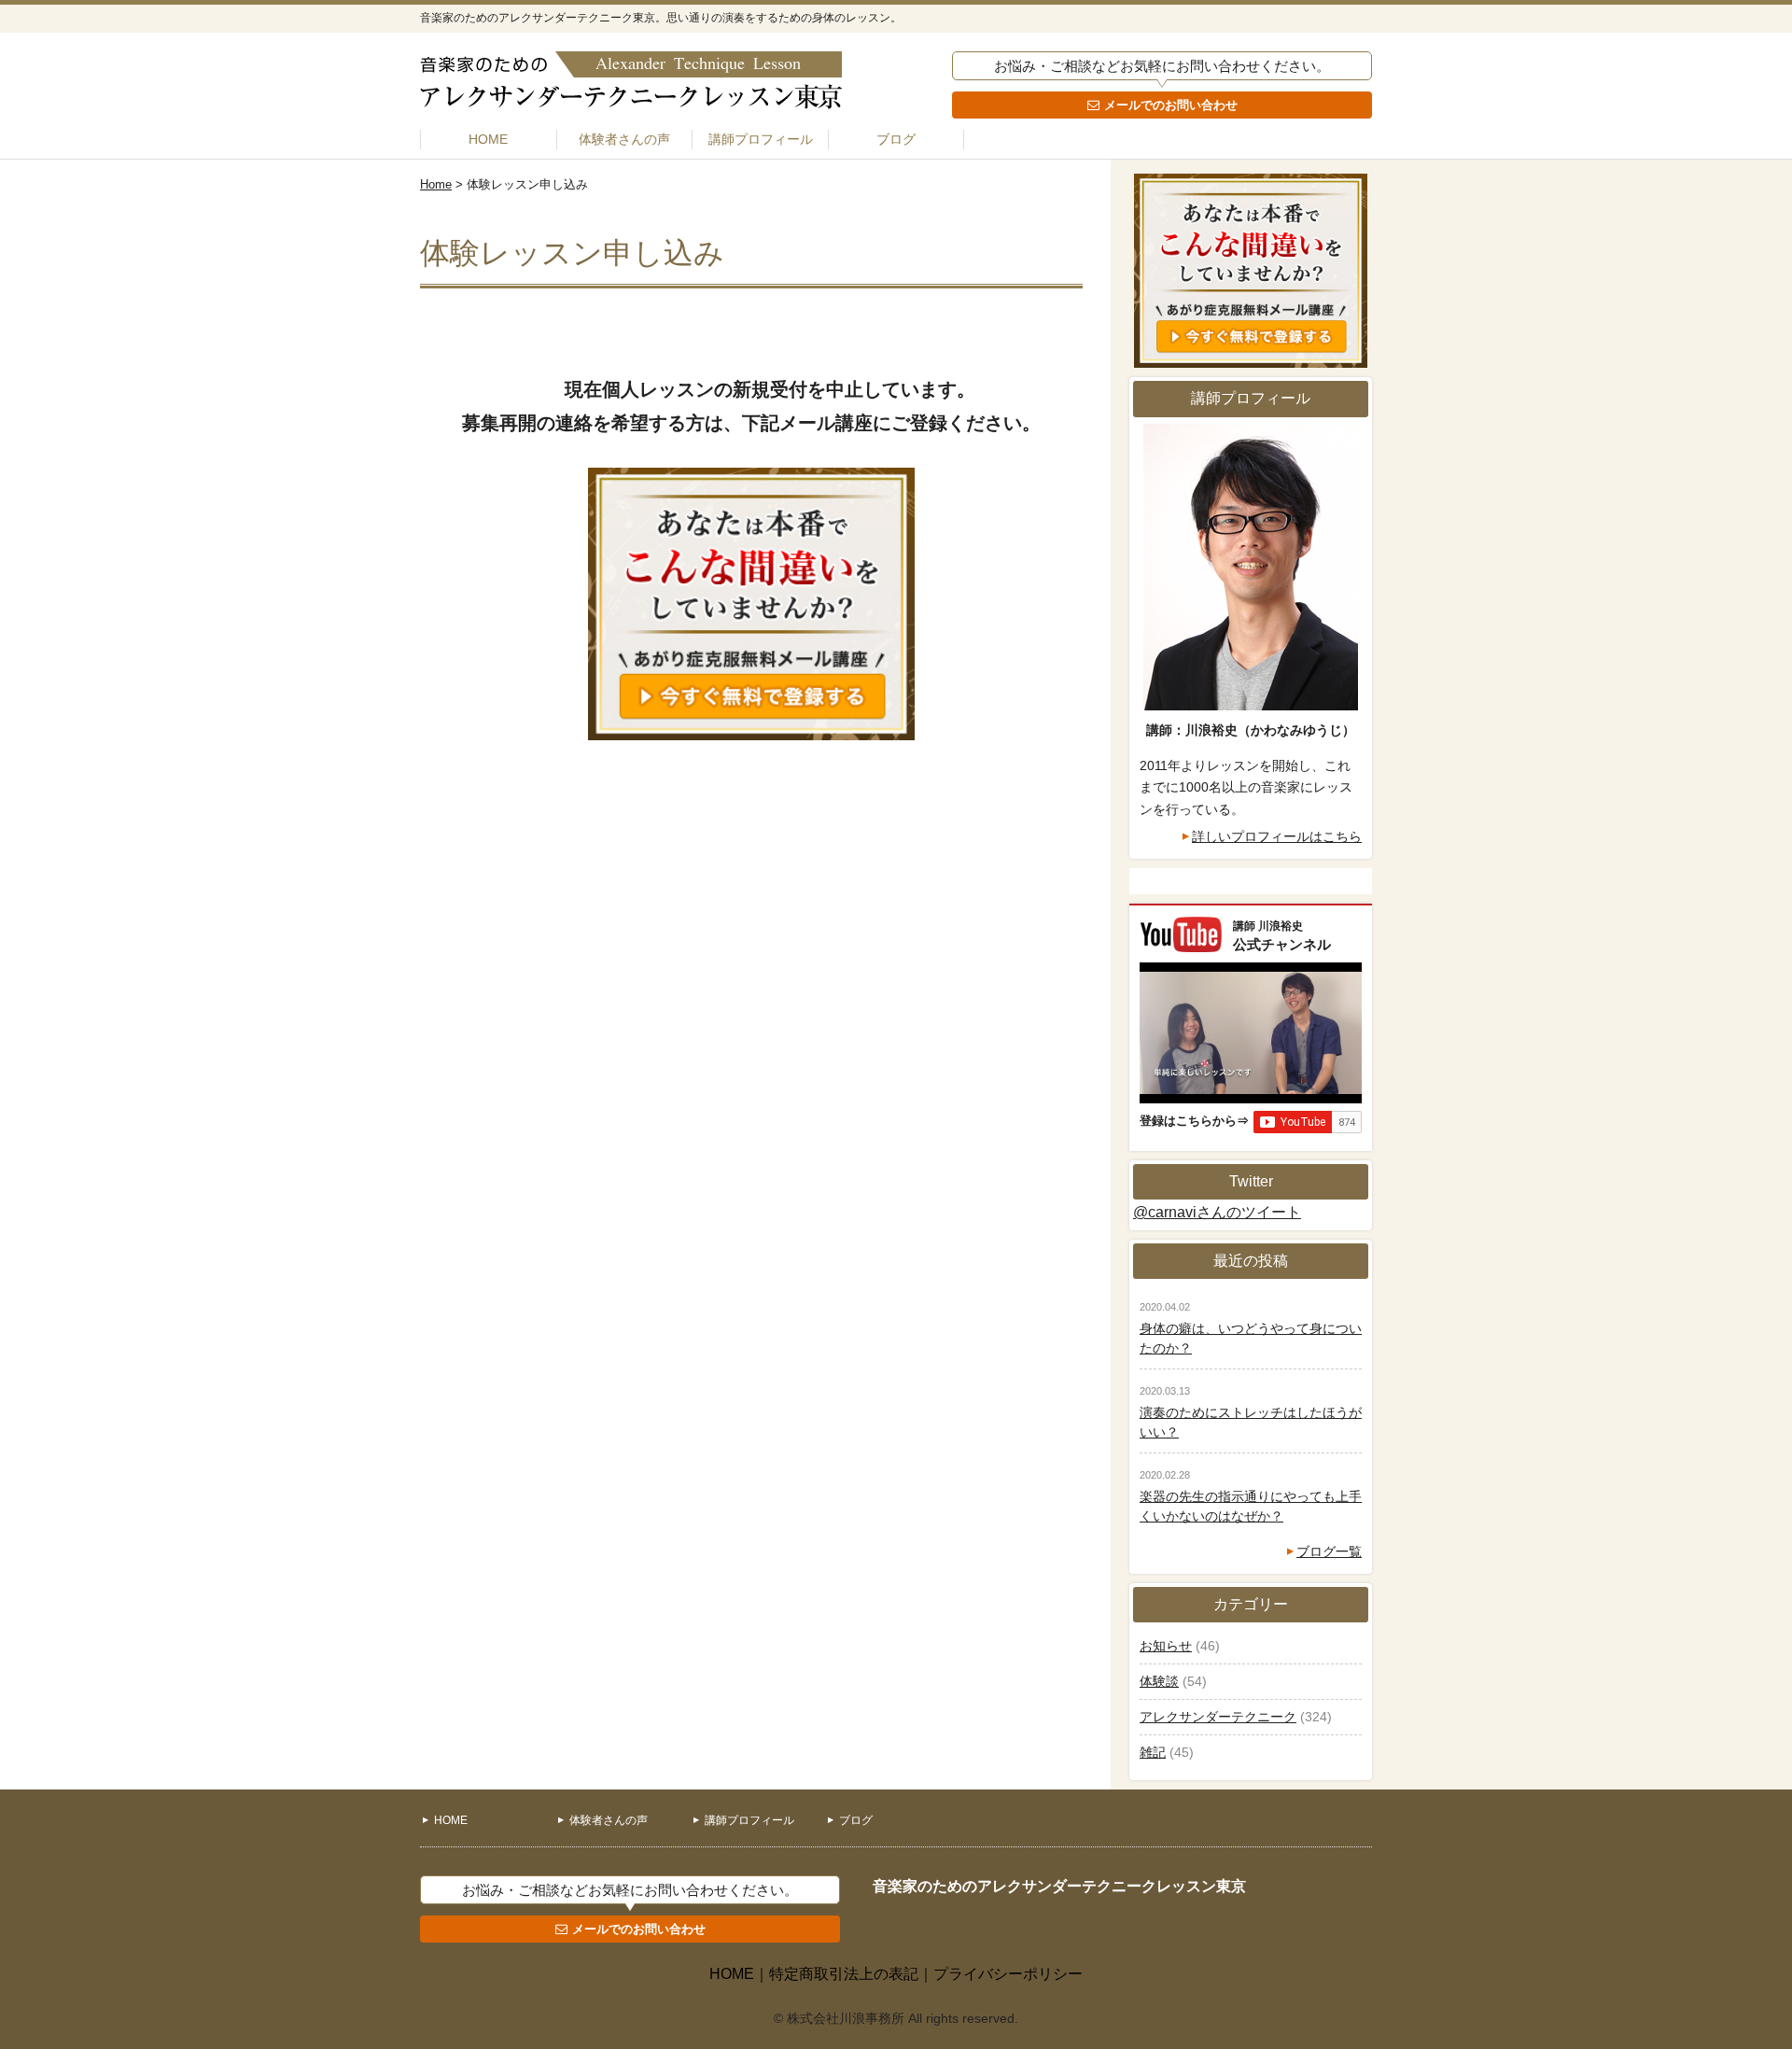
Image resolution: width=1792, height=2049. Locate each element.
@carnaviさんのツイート (1217, 1212)
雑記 (1153, 1752)
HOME (488, 139)
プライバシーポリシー (1008, 1974)
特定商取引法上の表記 (844, 1974)
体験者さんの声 (624, 139)
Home (436, 184)
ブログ (896, 139)
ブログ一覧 (1329, 1551)
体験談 (1159, 1681)
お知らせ (1166, 1646)
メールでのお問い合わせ (1171, 105)
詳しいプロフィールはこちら (1277, 836)
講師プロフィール (761, 139)
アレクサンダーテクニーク (1218, 1717)
